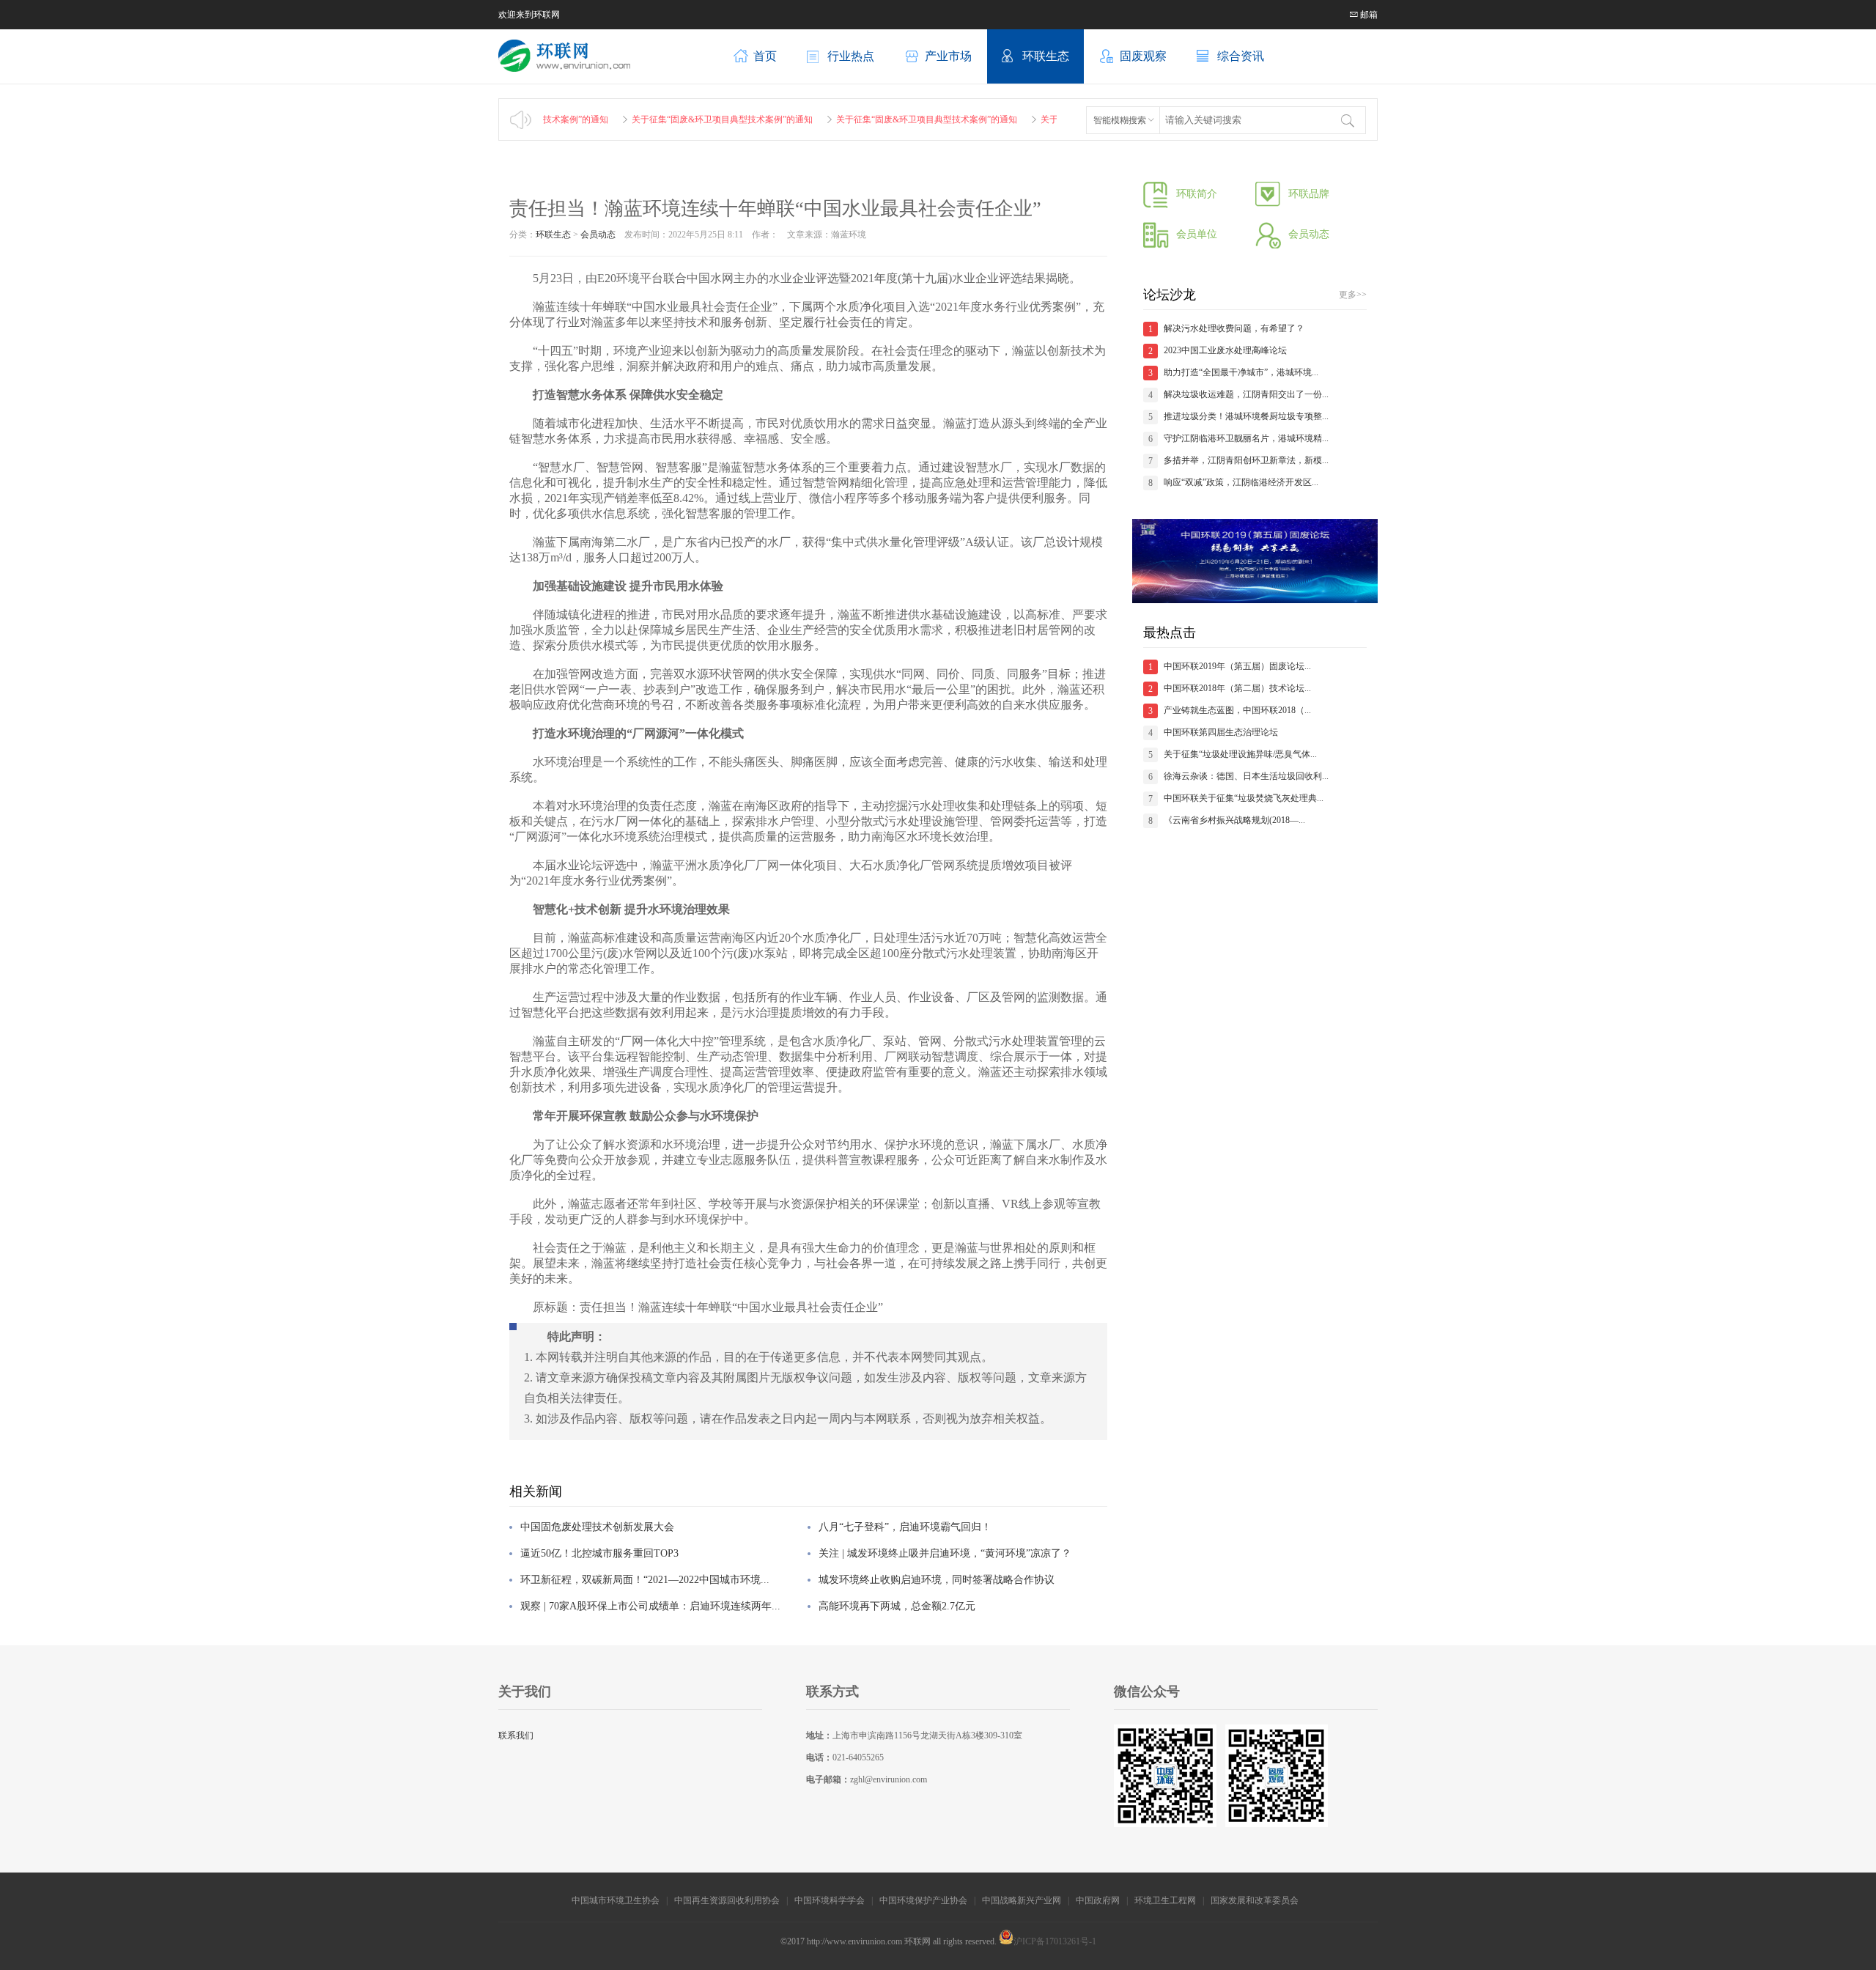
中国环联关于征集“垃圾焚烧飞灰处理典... (1244, 798)
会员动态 (598, 235)
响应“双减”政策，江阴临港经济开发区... (1241, 482)
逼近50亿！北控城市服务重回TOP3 (599, 1553)
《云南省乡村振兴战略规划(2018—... (1234, 820)
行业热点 (851, 56)
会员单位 (1197, 234)
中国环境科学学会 (830, 1900)
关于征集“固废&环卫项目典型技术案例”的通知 (677, 119)
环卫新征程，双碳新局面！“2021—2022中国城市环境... (645, 1580)
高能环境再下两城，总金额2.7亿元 (897, 1606)
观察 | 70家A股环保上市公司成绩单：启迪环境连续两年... (650, 1606)
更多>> (1353, 295)
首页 (765, 56)
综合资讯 (1241, 56)
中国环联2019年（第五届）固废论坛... (1237, 666)
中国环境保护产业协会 (923, 1900)
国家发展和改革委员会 (1256, 1900)
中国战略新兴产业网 (1022, 1900)
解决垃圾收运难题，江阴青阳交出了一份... (1246, 394)
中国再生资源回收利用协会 (727, 1900)
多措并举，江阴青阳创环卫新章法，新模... (1246, 460)
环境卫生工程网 (1165, 1900)
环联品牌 (1309, 194)
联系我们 (516, 1735)
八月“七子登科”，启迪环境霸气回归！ (905, 1527)
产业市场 (948, 56)
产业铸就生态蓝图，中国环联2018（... (1237, 710)
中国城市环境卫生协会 (616, 1900)
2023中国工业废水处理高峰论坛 (1225, 350)
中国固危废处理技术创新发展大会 (597, 1527)
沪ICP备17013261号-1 (1055, 1941)
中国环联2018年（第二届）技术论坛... (1237, 688)
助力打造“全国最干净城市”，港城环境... (1241, 372)
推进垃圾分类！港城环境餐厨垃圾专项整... (1246, 416)
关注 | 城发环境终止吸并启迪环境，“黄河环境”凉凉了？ (945, 1553)
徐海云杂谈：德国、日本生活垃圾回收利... (1246, 776)
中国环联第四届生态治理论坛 (1221, 732)
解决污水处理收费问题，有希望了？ (1234, 328)
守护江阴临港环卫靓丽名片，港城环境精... (1246, 438)
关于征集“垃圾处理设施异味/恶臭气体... (1240, 754)
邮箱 (1368, 15)
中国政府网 (1098, 1900)
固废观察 (1143, 56)
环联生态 (1046, 56)
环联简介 (1197, 194)
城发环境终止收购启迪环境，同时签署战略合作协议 (937, 1580)
